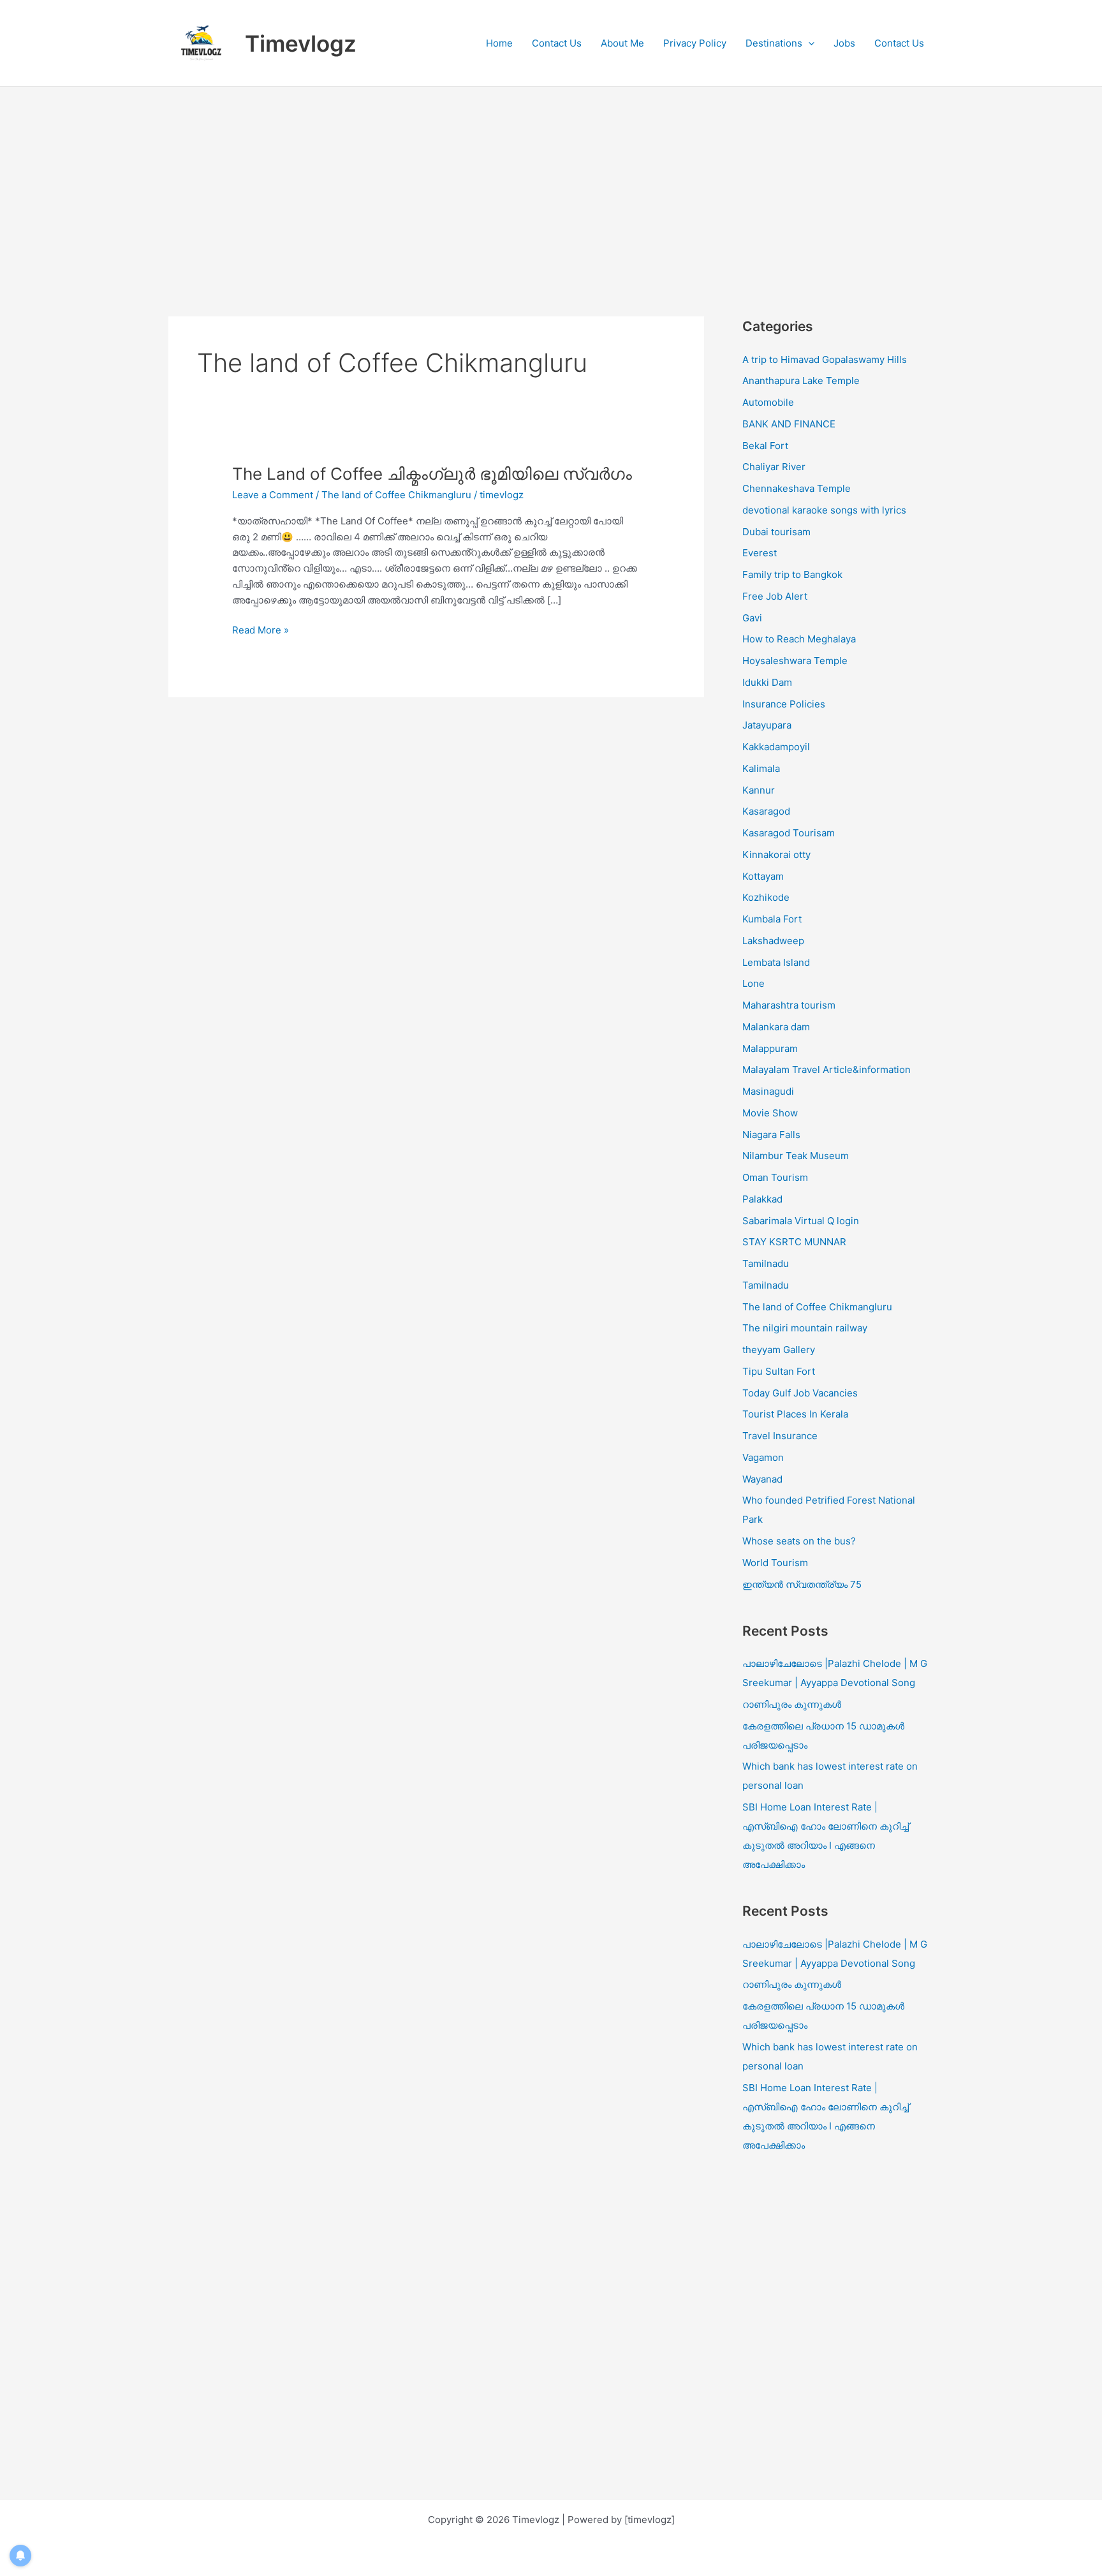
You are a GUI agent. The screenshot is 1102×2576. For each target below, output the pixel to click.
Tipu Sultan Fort (779, 1371)
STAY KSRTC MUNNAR (794, 1242)
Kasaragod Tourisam (789, 833)
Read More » (261, 631)
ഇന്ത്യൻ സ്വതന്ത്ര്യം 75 (802, 1584)
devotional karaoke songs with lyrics (824, 510)
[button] (808, 43)
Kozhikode (766, 897)
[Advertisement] (551, 182)
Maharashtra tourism (789, 1005)
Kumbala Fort (772, 919)
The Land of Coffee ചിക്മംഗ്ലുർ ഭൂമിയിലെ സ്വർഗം (432, 474)
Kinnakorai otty (776, 855)
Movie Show (770, 1113)
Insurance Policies (784, 704)
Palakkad (762, 1199)
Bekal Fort (765, 446)
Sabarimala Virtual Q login (801, 1221)
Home (499, 43)
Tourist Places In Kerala (795, 1414)
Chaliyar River (774, 467)
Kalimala (761, 768)
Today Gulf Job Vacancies (800, 1393)
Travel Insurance (780, 1436)
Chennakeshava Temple (797, 488)
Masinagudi (768, 1091)
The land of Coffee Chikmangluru (396, 495)
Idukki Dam (767, 682)
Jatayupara (767, 725)
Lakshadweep (773, 941)
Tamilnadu (766, 1263)
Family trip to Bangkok (792, 574)
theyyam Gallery (779, 1350)
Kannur (759, 790)
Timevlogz (301, 43)
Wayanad (762, 1479)
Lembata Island (776, 962)
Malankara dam (776, 1027)
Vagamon (763, 1457)
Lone (753, 983)
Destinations (774, 43)
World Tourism (775, 1563)
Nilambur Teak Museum (796, 1156)
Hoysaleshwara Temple (795, 661)
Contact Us (557, 43)
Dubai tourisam (776, 532)
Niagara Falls (771, 1135)
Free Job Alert (775, 596)
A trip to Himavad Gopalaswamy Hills (826, 359)
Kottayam (763, 876)
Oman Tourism (775, 1177)
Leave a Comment (273, 495)
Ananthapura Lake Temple (801, 381)
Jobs (844, 43)
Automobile (768, 402)
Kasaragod (766, 811)
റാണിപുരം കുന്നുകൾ (792, 1704)
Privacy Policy (695, 43)
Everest (760, 553)
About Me (622, 43)
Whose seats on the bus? (799, 1541)
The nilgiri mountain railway (805, 1328)
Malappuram (770, 1048)
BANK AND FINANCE (789, 424)
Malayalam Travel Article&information (826, 1070)
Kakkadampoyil (776, 747)
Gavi (752, 618)
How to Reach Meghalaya (799, 639)
